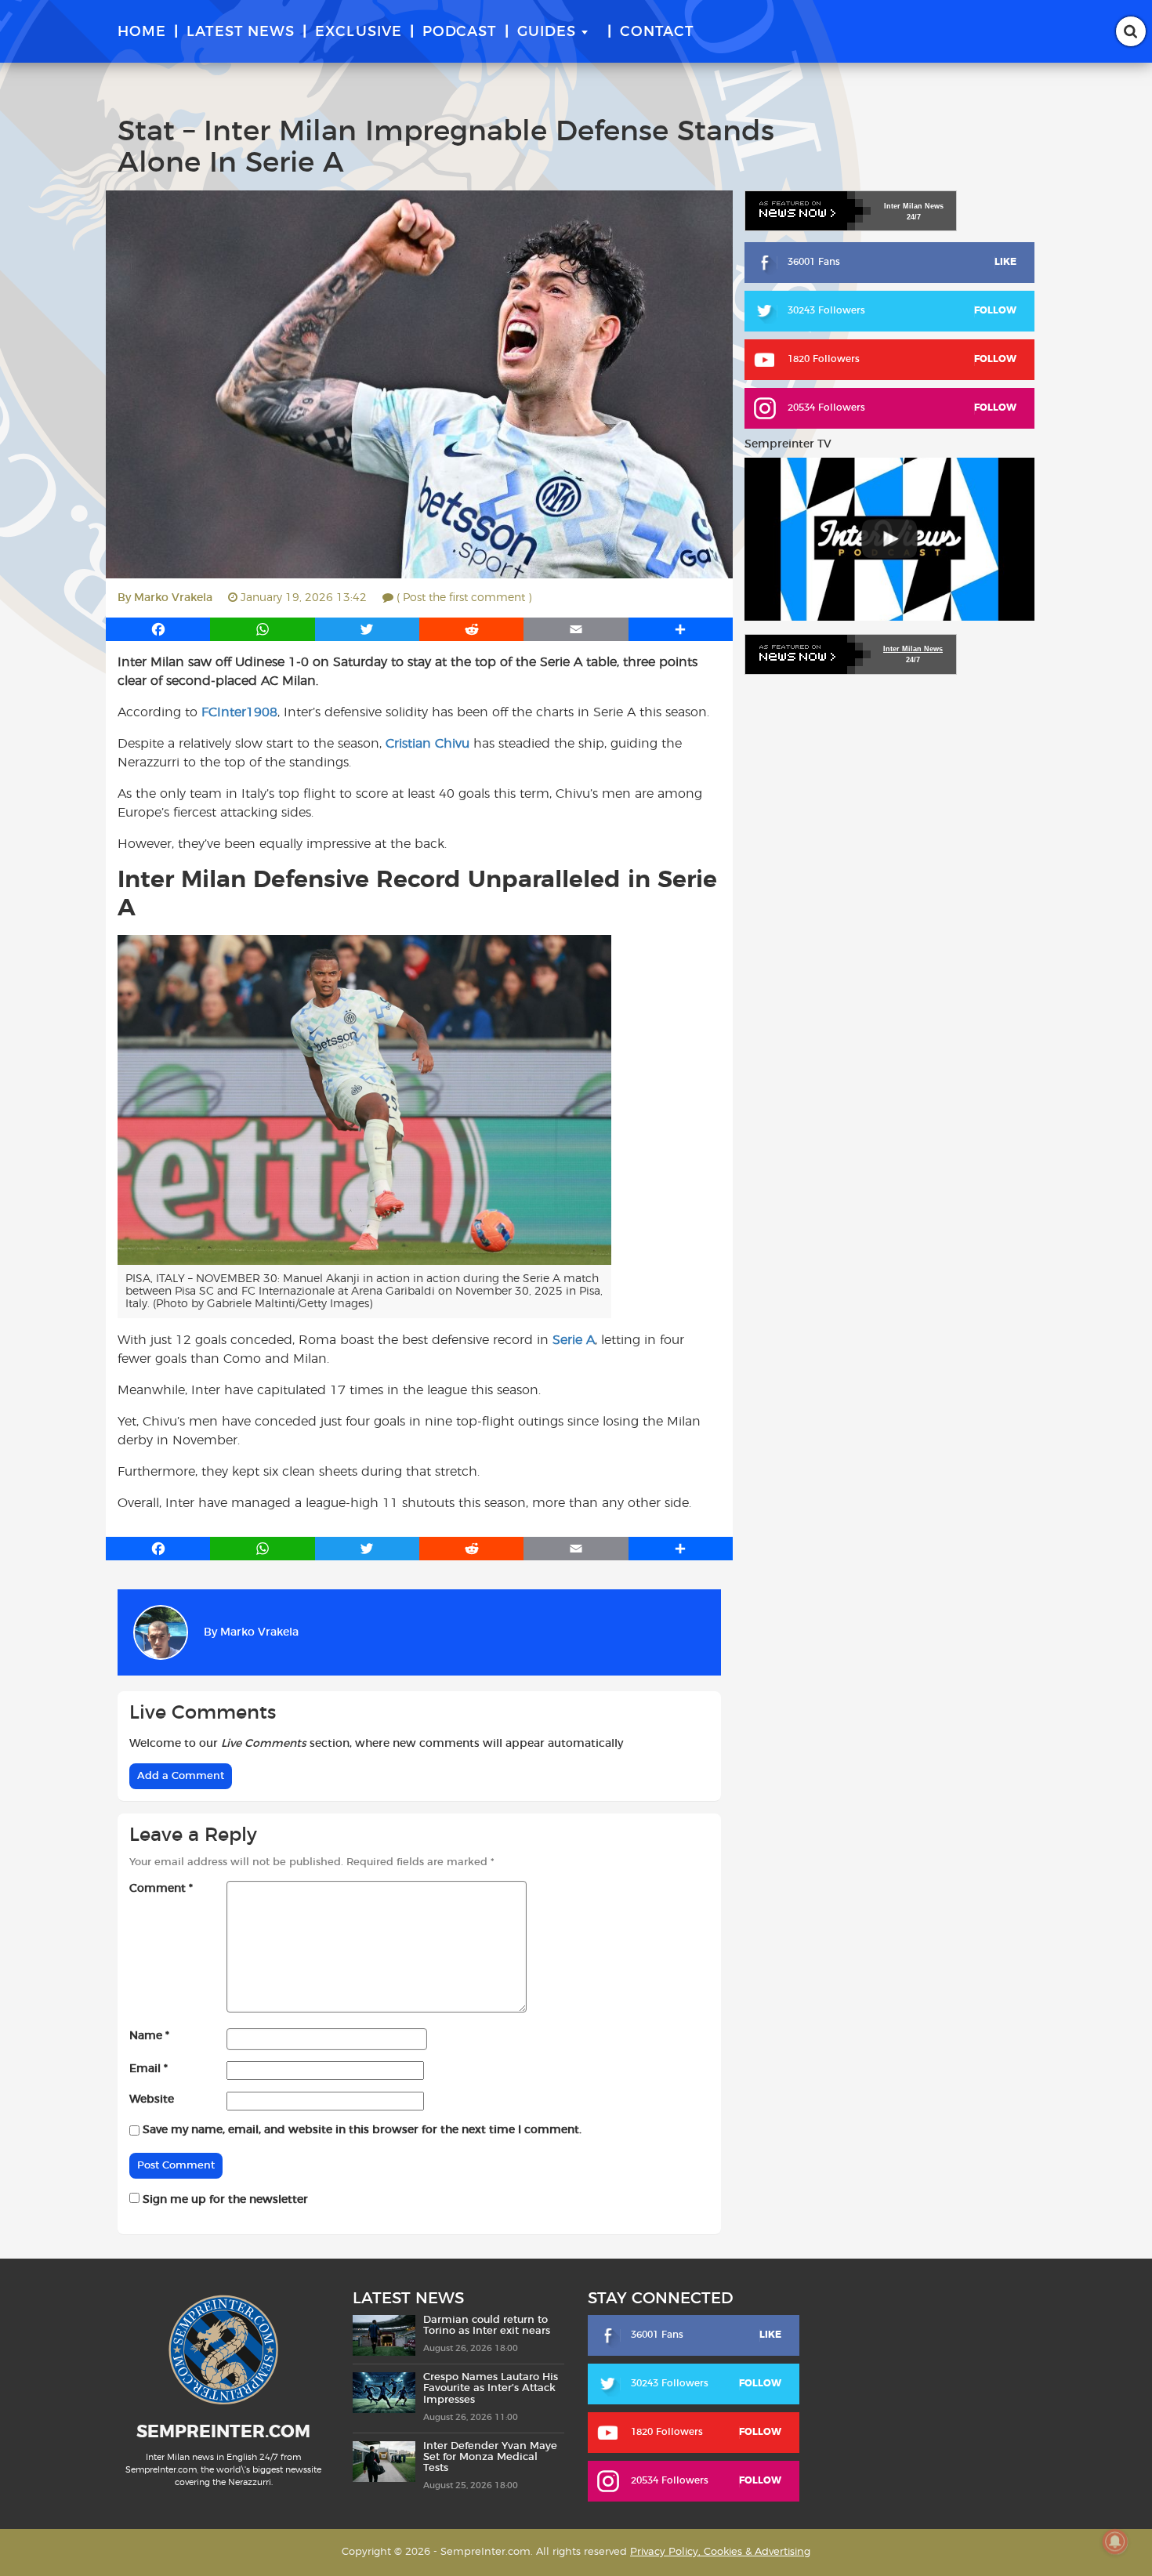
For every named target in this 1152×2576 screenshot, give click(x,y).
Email (149, 2069)
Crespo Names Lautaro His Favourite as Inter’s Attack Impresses (491, 2389)
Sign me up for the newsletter (224, 2200)
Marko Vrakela (173, 598)
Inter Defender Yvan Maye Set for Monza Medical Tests (490, 2458)
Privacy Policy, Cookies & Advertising (720, 2552)
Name (149, 2036)
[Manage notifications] (1115, 2542)
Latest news (241, 32)
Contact (657, 32)
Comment (161, 1889)
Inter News (914, 206)
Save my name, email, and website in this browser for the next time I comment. (362, 2130)
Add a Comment (181, 1776)
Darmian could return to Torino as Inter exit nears (487, 2326)
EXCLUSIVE (359, 32)
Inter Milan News (913, 649)
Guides (547, 32)
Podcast (460, 32)
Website (152, 2100)
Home (142, 32)
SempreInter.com (223, 2432)
